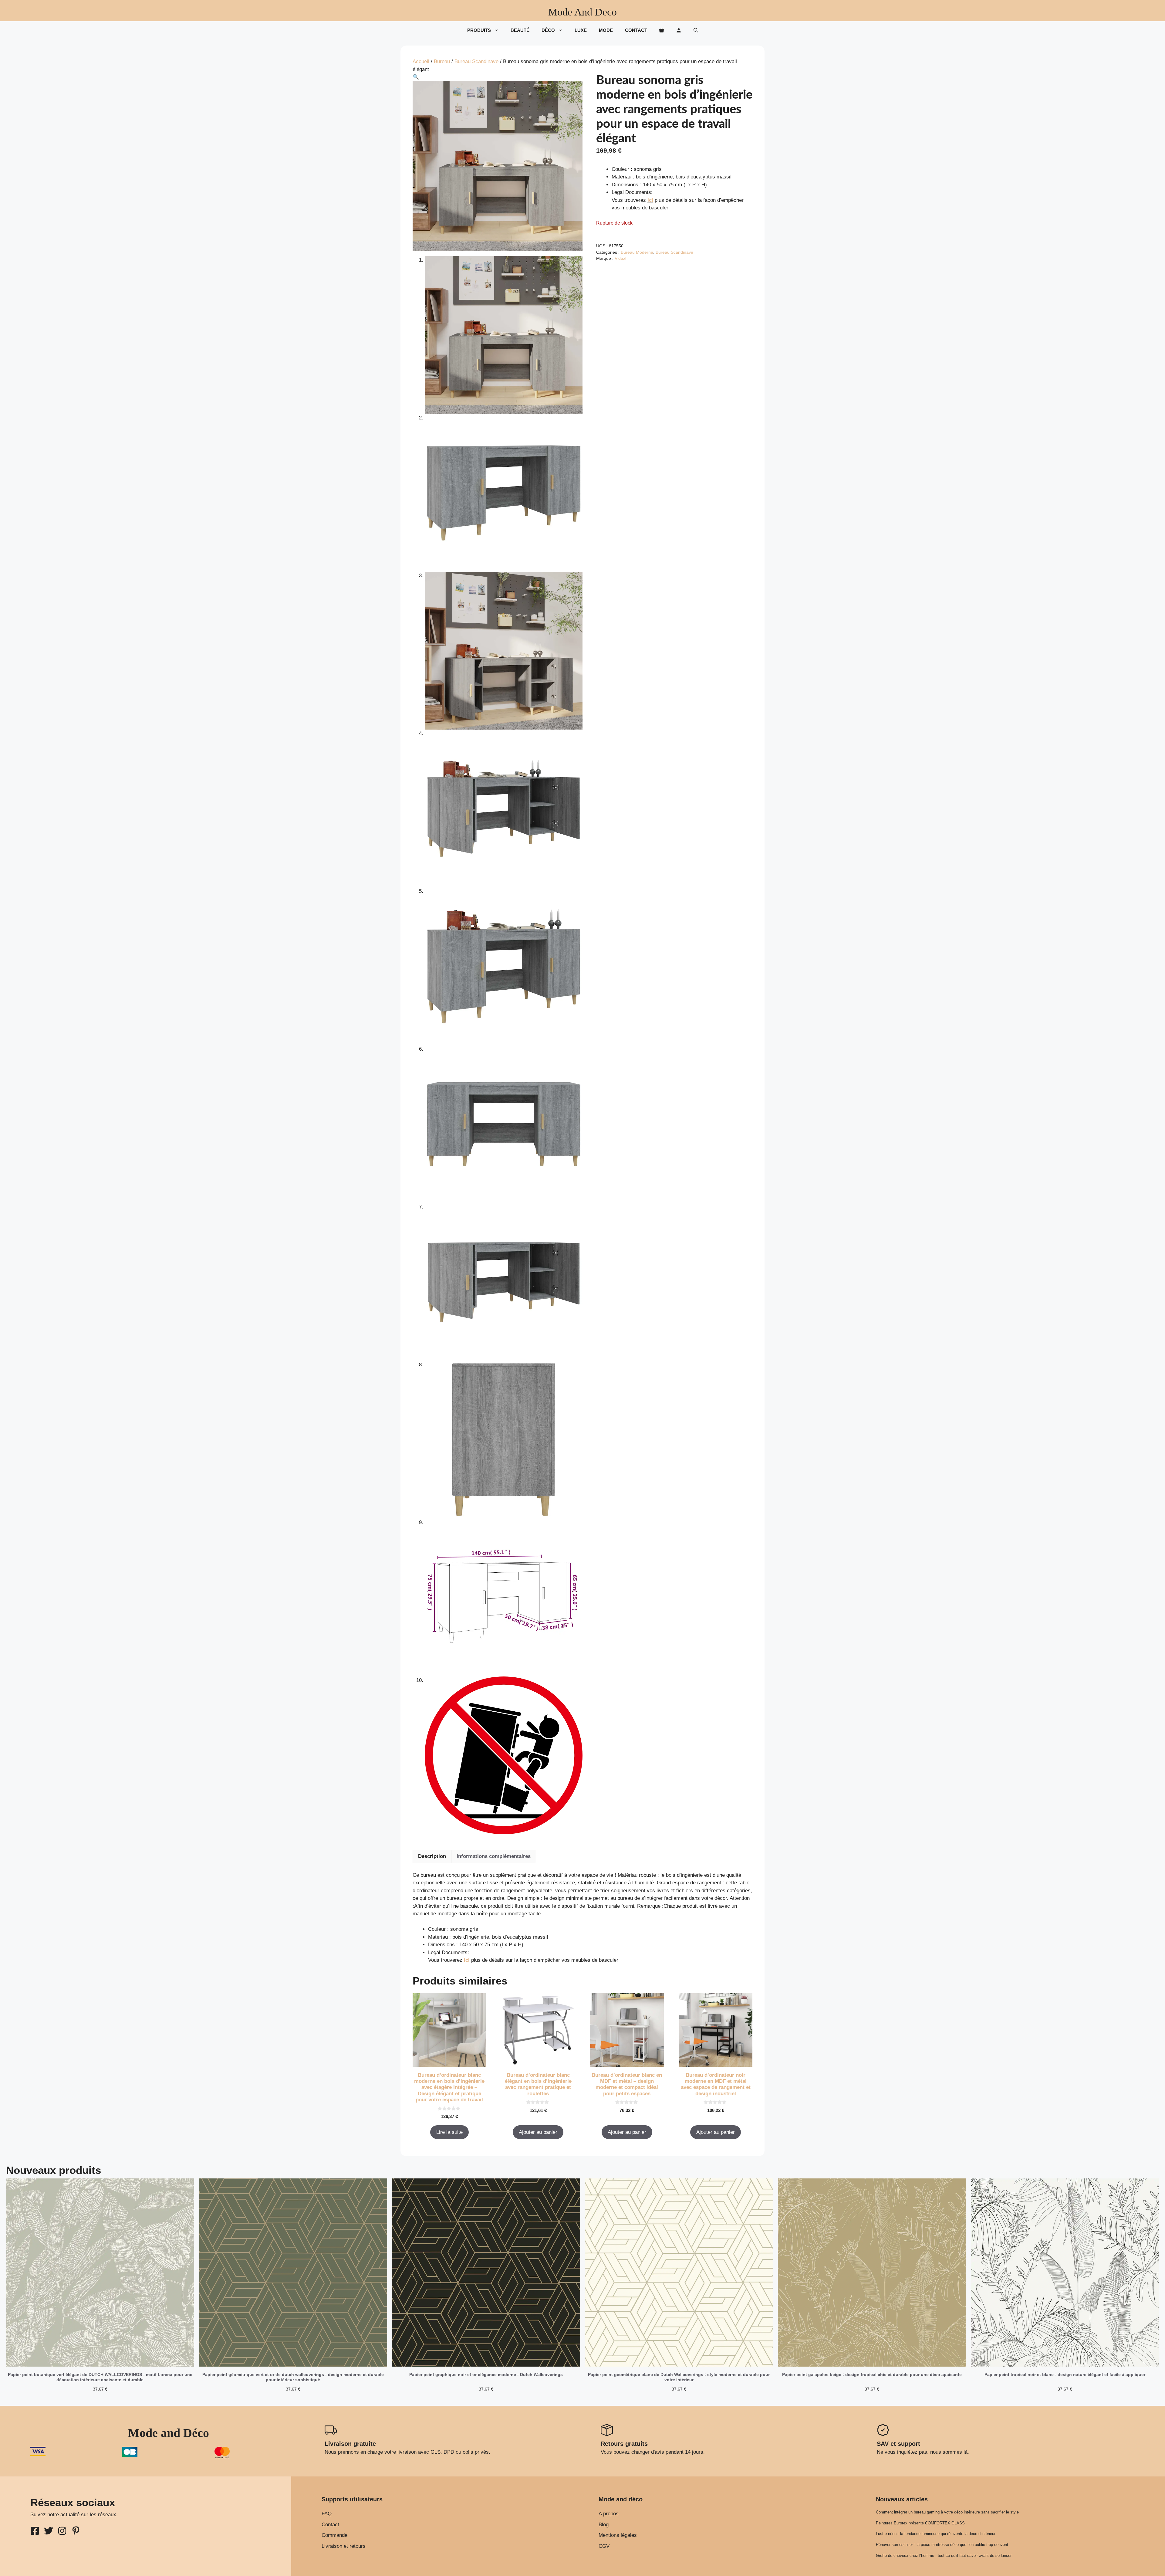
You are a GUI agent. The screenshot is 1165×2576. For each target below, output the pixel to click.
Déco (548, 30)
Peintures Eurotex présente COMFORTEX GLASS (920, 2523)
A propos (609, 2514)
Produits (479, 30)
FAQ (327, 2514)
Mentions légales (618, 2535)
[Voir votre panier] (662, 30)
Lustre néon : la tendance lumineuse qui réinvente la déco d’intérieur (936, 2534)
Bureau (442, 61)
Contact (636, 30)
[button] (696, 30)
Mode (606, 30)
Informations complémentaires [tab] (494, 1856)
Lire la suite (449, 2132)
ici (650, 200)
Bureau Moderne (637, 252)
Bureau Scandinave (476, 61)
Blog (604, 2525)
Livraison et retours (344, 2546)
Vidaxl (620, 258)
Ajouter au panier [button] (538, 2132)
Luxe (581, 30)
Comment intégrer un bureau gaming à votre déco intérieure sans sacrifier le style (947, 2512)
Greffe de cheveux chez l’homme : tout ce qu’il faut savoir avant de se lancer (944, 2556)
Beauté (520, 30)
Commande (334, 2535)
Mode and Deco (582, 12)
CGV (604, 2546)
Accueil (421, 61)
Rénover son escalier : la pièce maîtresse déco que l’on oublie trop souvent (942, 2545)
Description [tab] (432, 1856)
